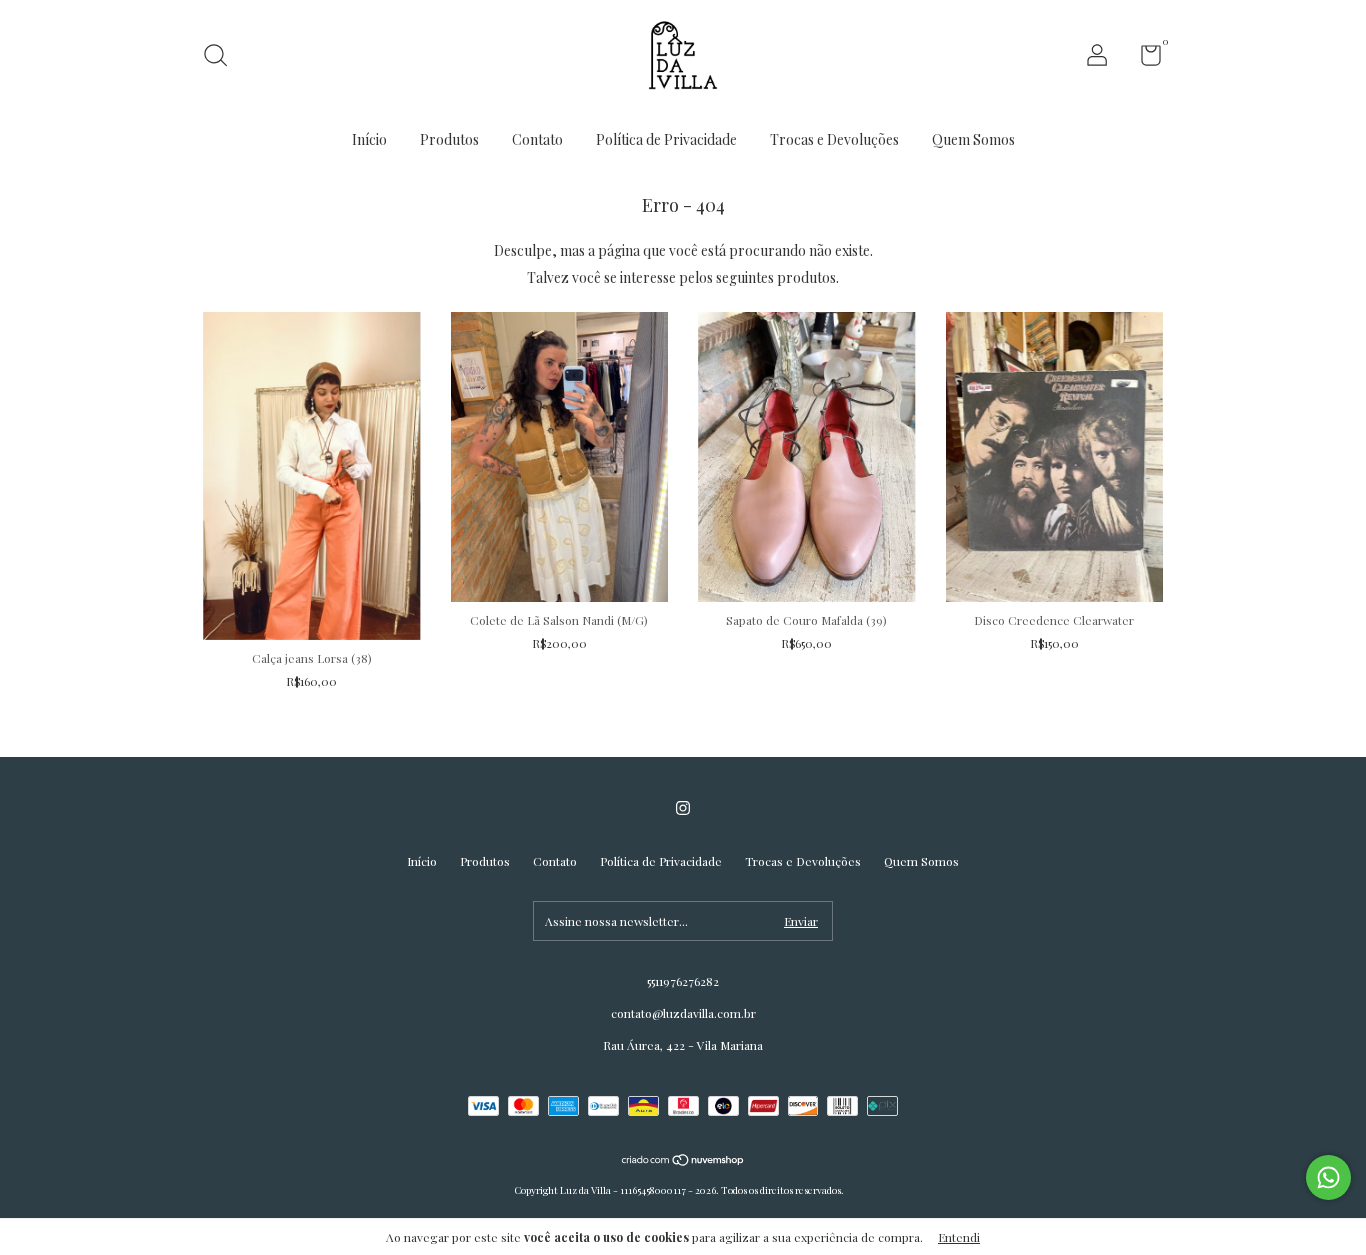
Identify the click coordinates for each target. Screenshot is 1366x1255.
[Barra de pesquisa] (222, 58)
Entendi (959, 1237)
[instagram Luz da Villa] (683, 807)
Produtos (449, 139)
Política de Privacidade (666, 139)
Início (369, 139)
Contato (537, 139)
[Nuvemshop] (683, 1161)
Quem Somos (973, 139)
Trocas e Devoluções (834, 139)
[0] (1143, 59)
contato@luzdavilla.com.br (683, 1013)
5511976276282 (683, 981)
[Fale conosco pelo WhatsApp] (1328, 1177)
